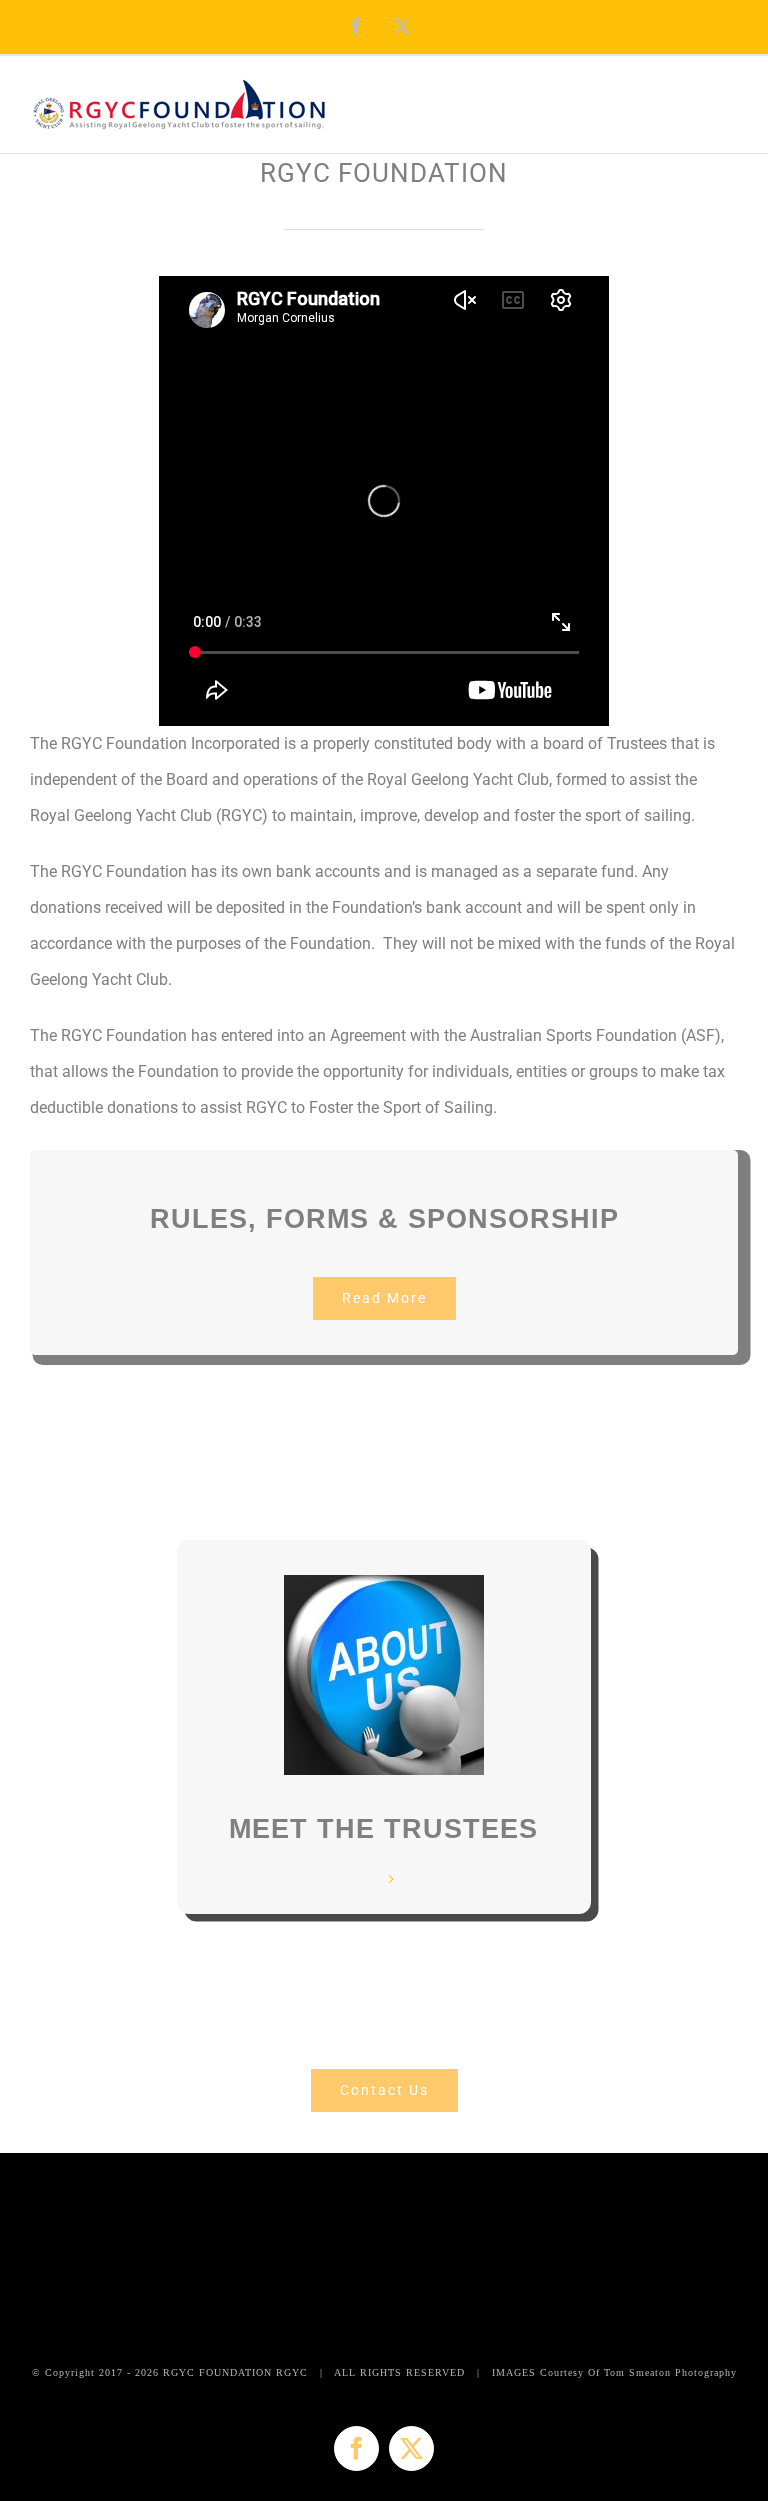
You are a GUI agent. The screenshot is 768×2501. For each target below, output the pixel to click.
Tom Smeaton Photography (670, 2372)
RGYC (292, 2372)
